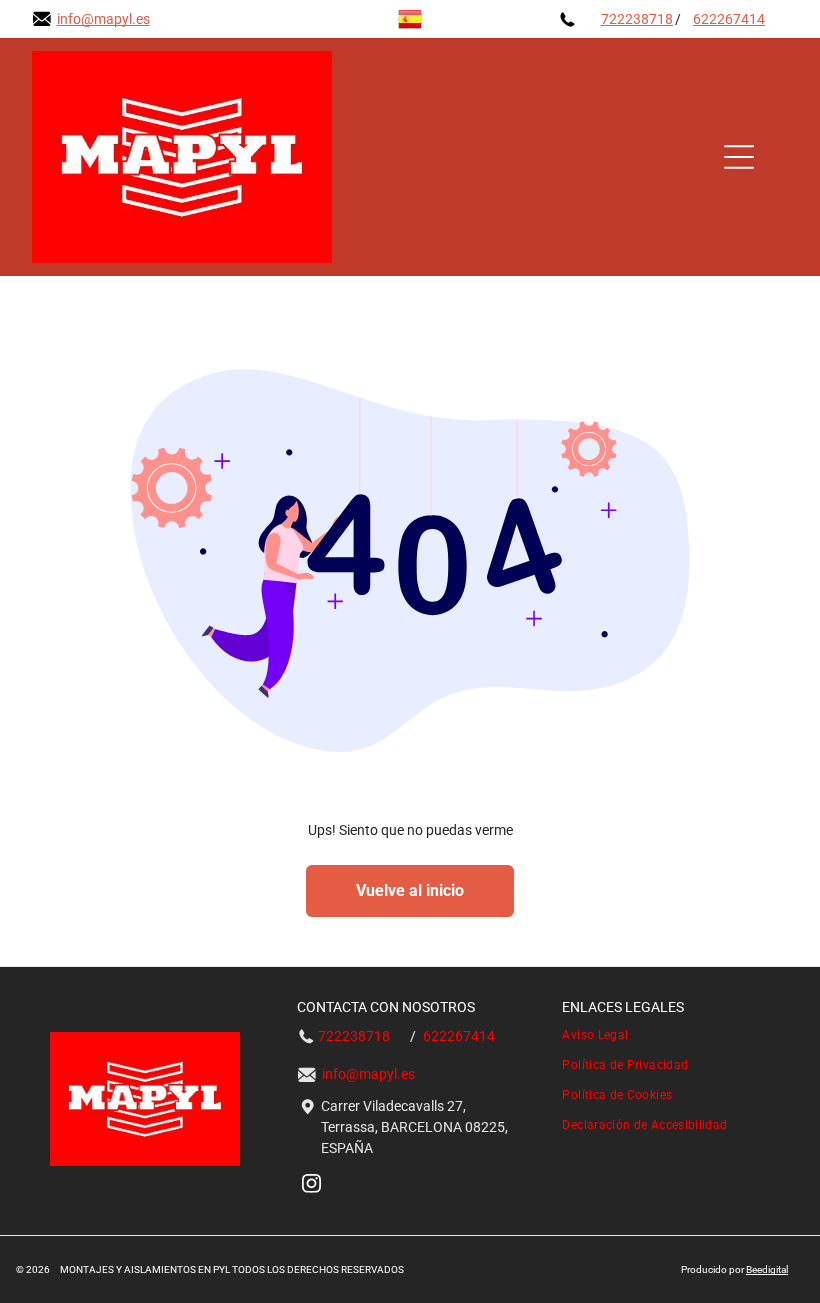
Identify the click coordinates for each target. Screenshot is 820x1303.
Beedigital (767, 1269)
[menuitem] (674, 1035)
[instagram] (311, 1185)
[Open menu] (739, 157)
